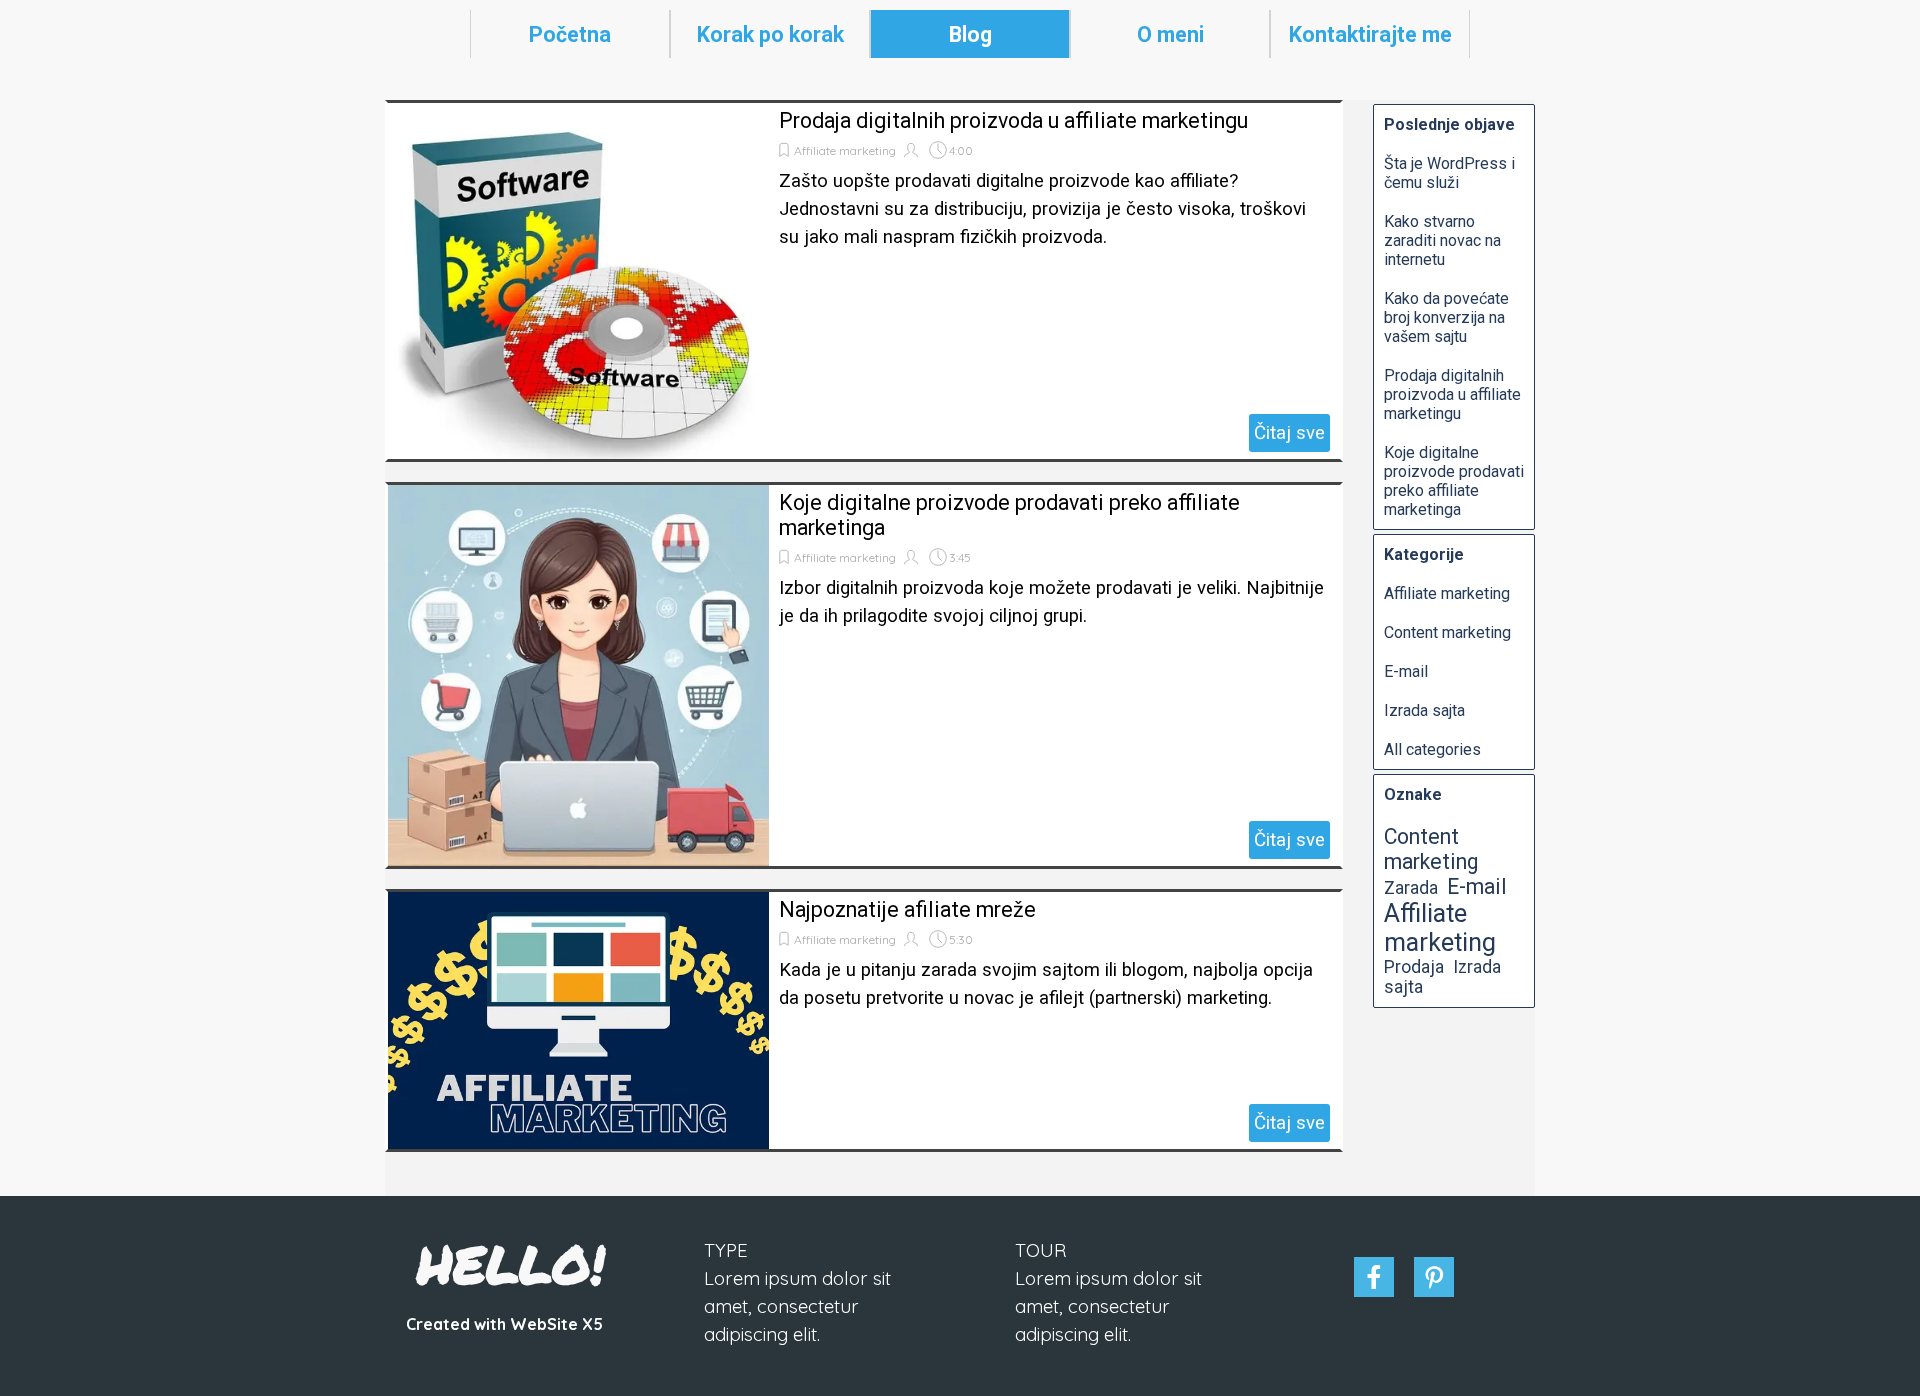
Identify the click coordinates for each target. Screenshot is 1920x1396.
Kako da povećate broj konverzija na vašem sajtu (1446, 317)
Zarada (1411, 888)
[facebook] (1374, 1277)
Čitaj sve (1289, 433)
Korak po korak (770, 34)
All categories (1432, 749)
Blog (970, 34)
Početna (570, 34)
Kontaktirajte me (1370, 34)
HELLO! (511, 1263)
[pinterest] (1434, 1277)
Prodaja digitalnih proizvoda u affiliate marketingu (1013, 120)
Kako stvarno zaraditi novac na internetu (1442, 240)
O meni (1170, 34)
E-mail (1406, 671)
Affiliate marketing (845, 150)
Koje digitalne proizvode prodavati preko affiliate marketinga (1454, 481)
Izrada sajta (1424, 710)
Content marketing (1447, 632)
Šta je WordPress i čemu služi (1449, 173)
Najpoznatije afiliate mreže (907, 909)
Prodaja (1414, 967)
